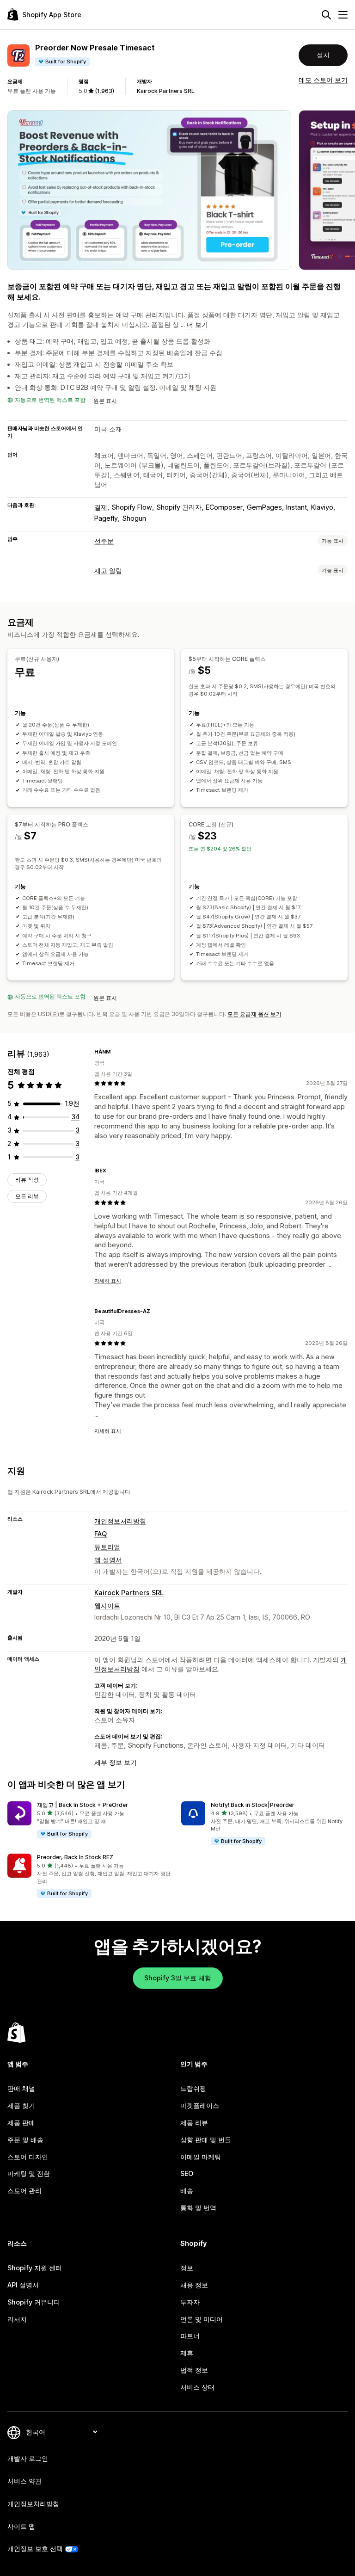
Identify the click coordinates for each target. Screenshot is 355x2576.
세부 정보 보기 (116, 1762)
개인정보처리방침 (120, 1521)
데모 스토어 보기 (323, 80)
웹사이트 (107, 1605)
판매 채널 (21, 2088)
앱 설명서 (108, 1560)
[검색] (326, 15)
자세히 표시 (108, 1281)
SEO (187, 2173)
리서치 (17, 2319)
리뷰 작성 (27, 1180)
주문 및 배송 (25, 2140)
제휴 (187, 2353)
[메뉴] (343, 15)
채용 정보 (194, 2285)
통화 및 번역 (198, 2208)
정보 (187, 2268)
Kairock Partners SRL (166, 91)
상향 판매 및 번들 (206, 2140)
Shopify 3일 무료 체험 (178, 1978)
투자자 (190, 2302)
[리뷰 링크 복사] (116, 1052)
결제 (101, 507)
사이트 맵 (21, 2526)
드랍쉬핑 (193, 2088)
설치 (323, 55)
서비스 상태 (197, 2387)
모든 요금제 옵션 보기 (254, 1014)
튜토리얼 (107, 1547)
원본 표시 (105, 401)
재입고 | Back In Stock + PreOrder (83, 1805)
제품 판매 (21, 2123)
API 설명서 (23, 2285)
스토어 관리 (24, 2191)
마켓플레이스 (200, 2105)
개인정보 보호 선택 (35, 2548)
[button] (91, 1820)
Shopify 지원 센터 (35, 2268)
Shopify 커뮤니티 (34, 2302)
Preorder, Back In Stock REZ (75, 1857)
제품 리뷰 (194, 2123)
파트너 (190, 2336)
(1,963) (104, 91)
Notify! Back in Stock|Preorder (253, 1805)
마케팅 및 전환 (29, 2173)
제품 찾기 (21, 2105)
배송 (187, 2191)
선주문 (104, 541)
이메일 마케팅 (201, 2157)
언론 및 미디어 (202, 2319)
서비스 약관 (24, 2481)
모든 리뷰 (27, 1196)
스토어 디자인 (28, 2157)
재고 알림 (108, 570)
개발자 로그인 (28, 2458)
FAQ (101, 1534)
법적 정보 (194, 2370)
